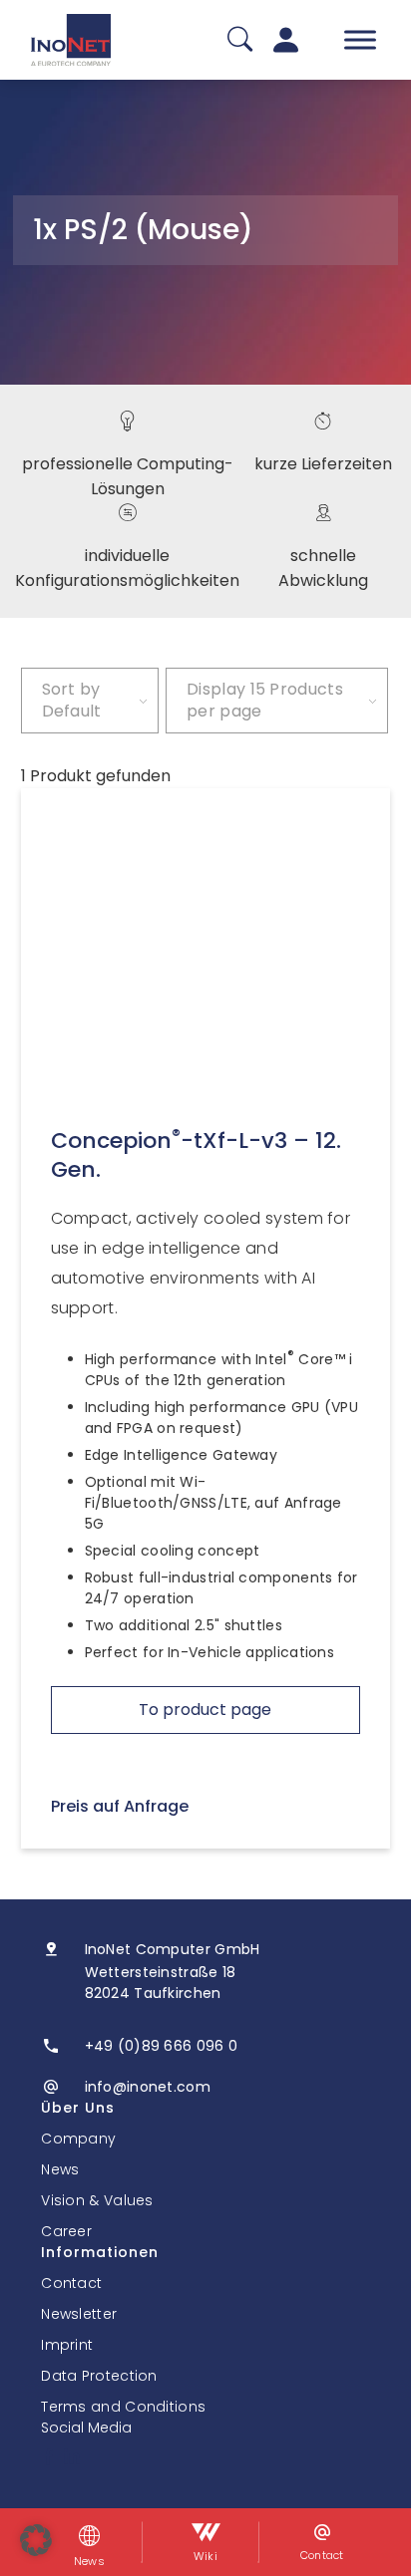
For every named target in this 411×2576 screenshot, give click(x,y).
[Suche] (240, 40)
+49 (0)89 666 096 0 (162, 2046)
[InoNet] (71, 40)
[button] (36, 2540)
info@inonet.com (148, 2087)
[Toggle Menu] (360, 39)
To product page (205, 1710)
